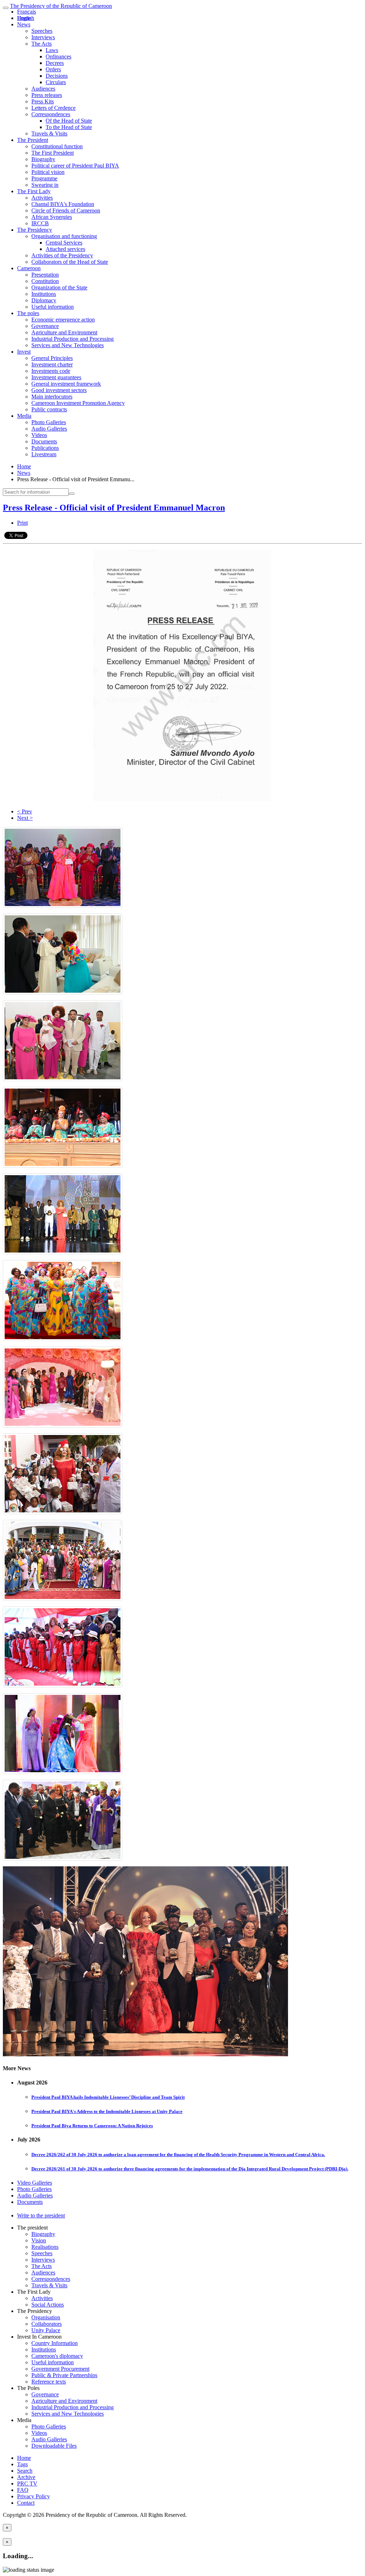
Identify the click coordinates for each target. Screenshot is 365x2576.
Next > (25, 818)
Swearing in (45, 185)
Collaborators (47, 2324)
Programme (44, 178)
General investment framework (66, 384)
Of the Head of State (69, 121)
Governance (45, 326)
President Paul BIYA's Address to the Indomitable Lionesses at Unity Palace (107, 2111)
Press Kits (43, 101)
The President (33, 140)
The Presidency (35, 230)
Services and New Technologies (68, 345)
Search (25, 2471)
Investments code (51, 371)
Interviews (43, 37)
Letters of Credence (53, 108)
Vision (39, 2240)
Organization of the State (59, 287)
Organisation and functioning (64, 236)
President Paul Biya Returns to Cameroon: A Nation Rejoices (92, 2126)
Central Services (64, 243)
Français (27, 12)
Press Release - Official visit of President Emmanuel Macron (114, 508)
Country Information (55, 2343)
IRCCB (40, 223)
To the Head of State (69, 127)
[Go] (72, 494)
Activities (42, 198)
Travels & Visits (49, 133)
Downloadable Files (54, 2446)
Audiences (43, 89)
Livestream (44, 454)
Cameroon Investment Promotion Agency (78, 403)
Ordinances (58, 56)
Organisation (46, 2317)
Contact (26, 2503)
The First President (53, 153)
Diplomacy (44, 300)
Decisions (57, 76)
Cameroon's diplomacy (57, 2356)
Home (24, 466)
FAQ (23, 2490)
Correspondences (51, 114)
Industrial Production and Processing (73, 339)
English (26, 18)
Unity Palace (46, 2330)
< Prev (25, 811)
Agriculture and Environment (64, 332)
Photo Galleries (49, 422)
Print (22, 523)
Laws (52, 50)
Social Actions (48, 2305)
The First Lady (34, 191)
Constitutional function (57, 146)
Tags (22, 2464)
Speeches (42, 31)
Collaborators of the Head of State (70, 262)
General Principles (52, 358)
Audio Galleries (49, 429)
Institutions (44, 294)
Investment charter (52, 364)
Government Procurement (60, 2369)
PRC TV (27, 2484)
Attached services (65, 249)
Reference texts (49, 2382)
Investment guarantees (56, 377)
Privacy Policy (34, 2496)
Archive (26, 2477)
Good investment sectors (59, 390)
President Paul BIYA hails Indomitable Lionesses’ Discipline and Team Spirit (108, 2097)
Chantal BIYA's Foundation (63, 204)
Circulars (56, 82)
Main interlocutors (52, 397)
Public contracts (49, 409)
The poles (28, 313)
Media (24, 416)
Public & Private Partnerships (64, 2375)
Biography (43, 159)
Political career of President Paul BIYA (75, 166)
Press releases (47, 95)
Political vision (48, 172)
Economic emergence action (63, 320)
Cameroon (29, 268)
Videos (39, 435)
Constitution (45, 281)
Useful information (53, 307)
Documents (44, 441)
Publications (45, 448)
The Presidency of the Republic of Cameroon (61, 6)
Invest (24, 352)
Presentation (45, 275)
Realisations (45, 2247)
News (24, 24)
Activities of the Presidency (62, 255)
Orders (53, 69)
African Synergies (52, 217)
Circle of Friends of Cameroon (66, 210)
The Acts (42, 44)
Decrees (55, 63)
